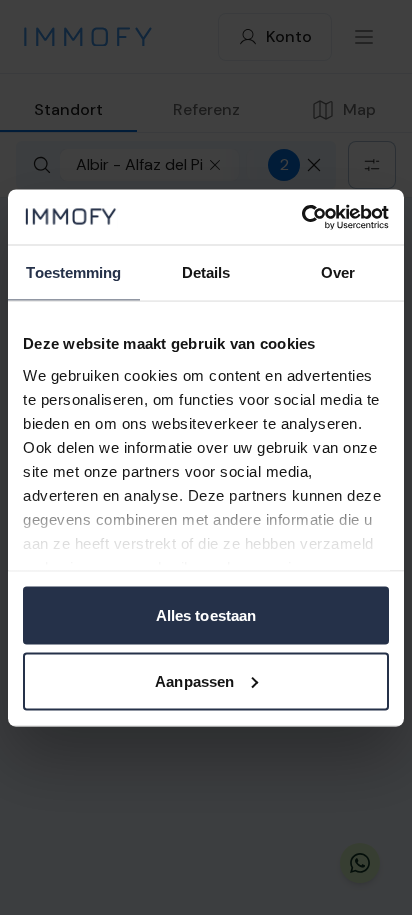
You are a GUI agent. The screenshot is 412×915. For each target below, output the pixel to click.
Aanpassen (194, 680)
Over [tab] (338, 272)
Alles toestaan (206, 615)
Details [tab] (206, 272)
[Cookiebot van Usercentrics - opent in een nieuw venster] (301, 217)
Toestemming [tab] (73, 272)
